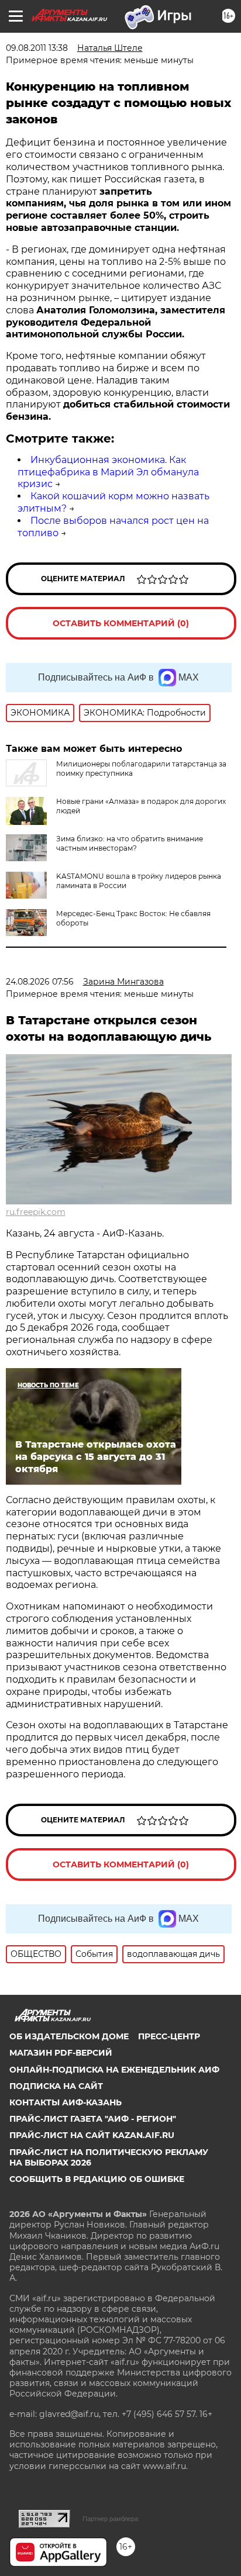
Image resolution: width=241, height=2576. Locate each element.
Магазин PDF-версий (61, 2053)
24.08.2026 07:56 (40, 982)
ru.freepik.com (36, 1212)
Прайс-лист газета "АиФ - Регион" (93, 2119)
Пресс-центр (169, 2036)
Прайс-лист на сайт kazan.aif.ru (92, 2135)
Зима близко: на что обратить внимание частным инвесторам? (130, 843)
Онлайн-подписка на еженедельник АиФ (114, 2070)
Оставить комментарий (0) (121, 623)
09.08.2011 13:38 (37, 48)
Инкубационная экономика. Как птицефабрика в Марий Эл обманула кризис (108, 472)
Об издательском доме (69, 2036)
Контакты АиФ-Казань (66, 2102)
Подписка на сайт (56, 2086)
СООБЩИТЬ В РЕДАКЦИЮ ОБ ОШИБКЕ (97, 2179)
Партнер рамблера (110, 2519)
